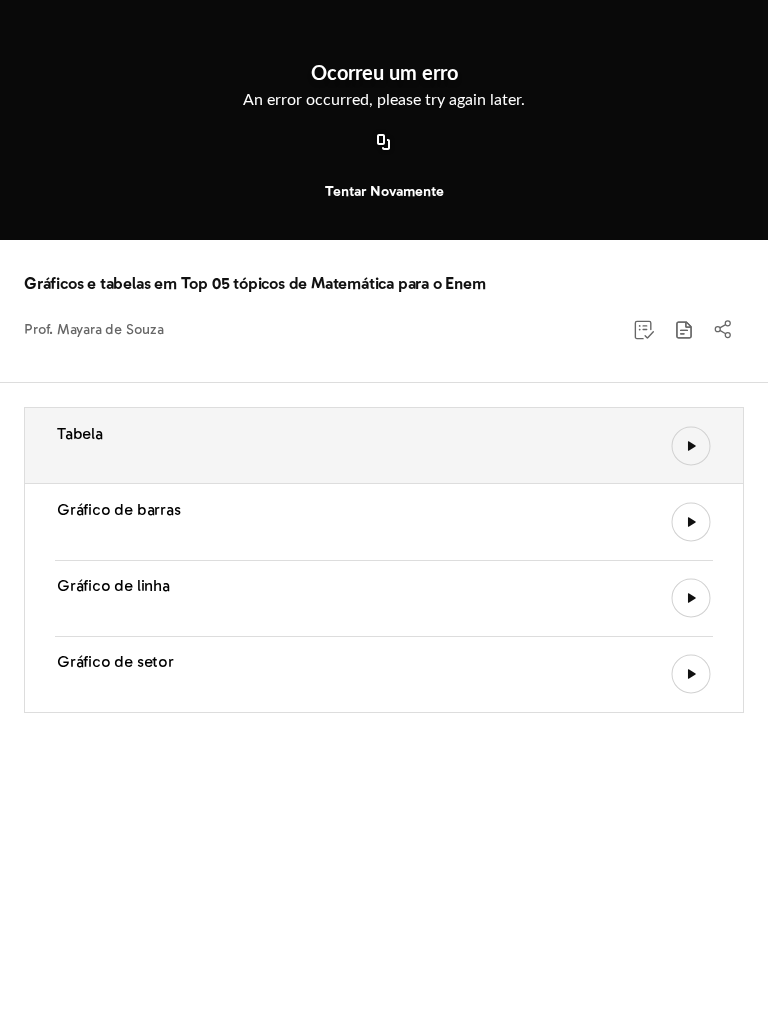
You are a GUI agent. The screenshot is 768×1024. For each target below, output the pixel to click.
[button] (684, 330)
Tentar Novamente (384, 191)
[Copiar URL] (384, 143)
